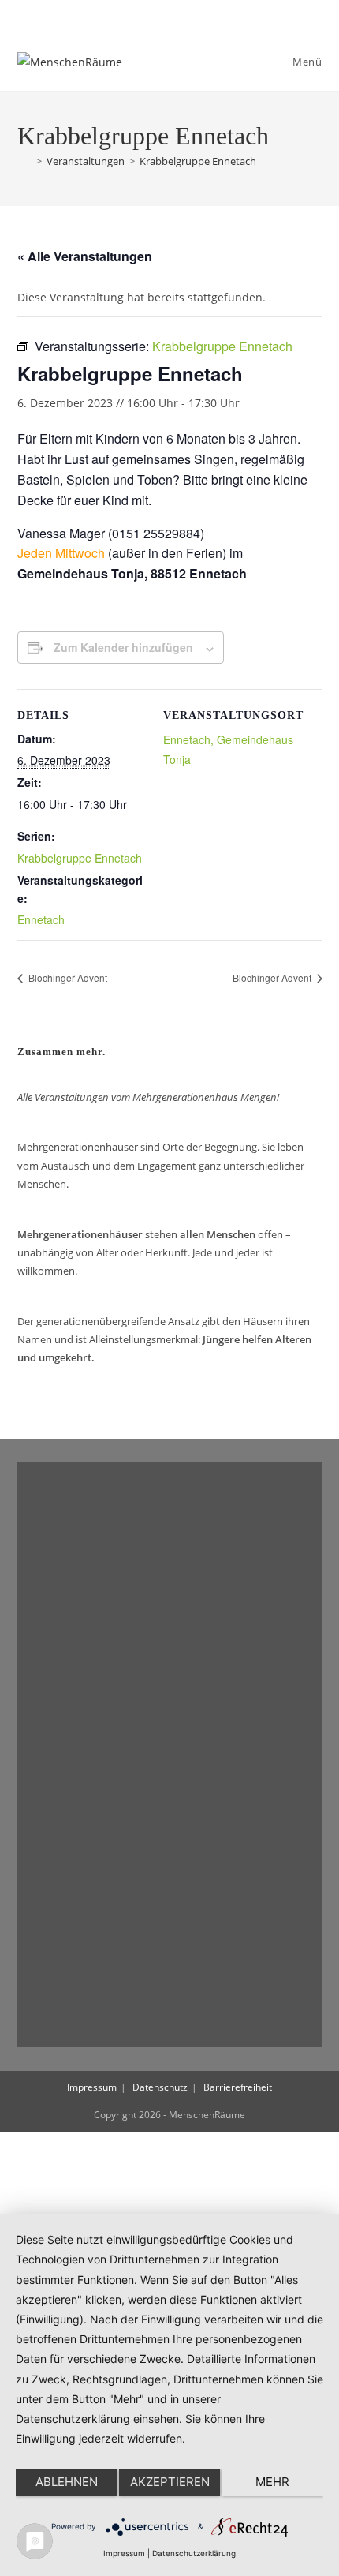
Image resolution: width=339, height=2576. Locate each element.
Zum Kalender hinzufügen (123, 647)
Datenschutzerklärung (194, 2553)
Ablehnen (67, 2482)
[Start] (24, 161)
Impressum (92, 2087)
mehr (272, 2482)
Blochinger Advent (67, 977)
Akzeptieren (170, 2482)
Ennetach (41, 919)
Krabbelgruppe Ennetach (198, 161)
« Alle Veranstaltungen (85, 256)
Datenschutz (160, 2087)
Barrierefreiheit (238, 2087)
